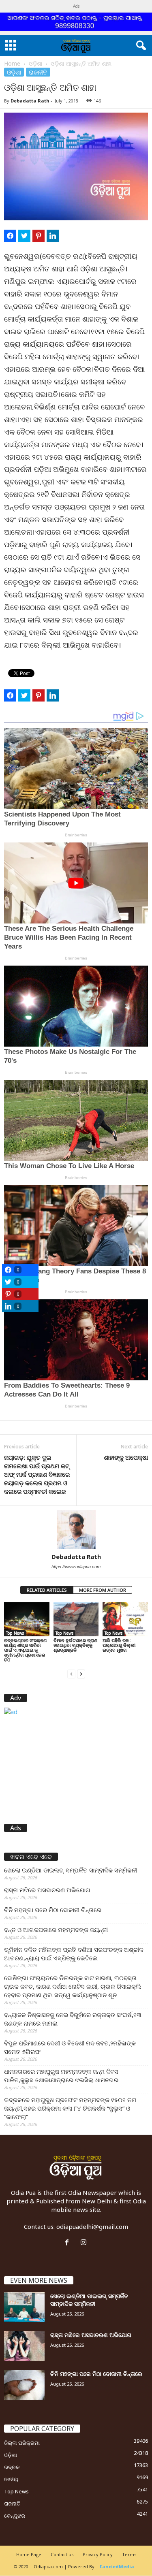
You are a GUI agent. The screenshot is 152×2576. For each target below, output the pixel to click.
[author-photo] (76, 1529)
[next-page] (81, 1673)
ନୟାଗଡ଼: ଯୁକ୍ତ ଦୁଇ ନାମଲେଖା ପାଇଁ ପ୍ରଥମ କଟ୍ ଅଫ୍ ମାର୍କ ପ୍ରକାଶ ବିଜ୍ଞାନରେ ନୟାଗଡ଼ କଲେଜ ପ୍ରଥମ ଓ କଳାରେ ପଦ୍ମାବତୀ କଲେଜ (37, 1474)
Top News (15, 1633)
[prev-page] (71, 1673)
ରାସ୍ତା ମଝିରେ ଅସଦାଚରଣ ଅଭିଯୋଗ (47, 1890)
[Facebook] (69, 2243)
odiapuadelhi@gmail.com (92, 2226)
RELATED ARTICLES (47, 1590)
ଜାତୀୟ (11, 2479)
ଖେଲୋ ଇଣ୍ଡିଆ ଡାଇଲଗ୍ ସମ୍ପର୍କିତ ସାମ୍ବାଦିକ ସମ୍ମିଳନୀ (71, 1870)
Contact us (62, 2554)
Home (12, 63)
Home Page (29, 2554)
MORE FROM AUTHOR (103, 1590)
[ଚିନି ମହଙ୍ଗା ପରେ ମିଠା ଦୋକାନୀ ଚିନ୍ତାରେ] (24, 2385)
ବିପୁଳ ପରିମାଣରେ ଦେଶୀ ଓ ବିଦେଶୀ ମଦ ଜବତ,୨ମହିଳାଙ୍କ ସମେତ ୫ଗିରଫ (70, 2047)
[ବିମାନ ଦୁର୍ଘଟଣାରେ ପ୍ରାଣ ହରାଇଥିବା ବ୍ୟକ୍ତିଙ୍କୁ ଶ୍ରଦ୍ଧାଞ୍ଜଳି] (76, 1619)
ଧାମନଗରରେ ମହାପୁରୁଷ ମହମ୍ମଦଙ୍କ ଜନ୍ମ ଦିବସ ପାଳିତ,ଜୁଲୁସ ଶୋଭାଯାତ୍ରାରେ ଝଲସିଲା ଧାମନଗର (61, 2076)
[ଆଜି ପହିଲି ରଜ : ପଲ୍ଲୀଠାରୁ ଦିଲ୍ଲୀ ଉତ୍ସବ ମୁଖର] (125, 1619)
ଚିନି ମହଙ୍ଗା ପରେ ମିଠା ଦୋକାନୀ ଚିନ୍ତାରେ (53, 1910)
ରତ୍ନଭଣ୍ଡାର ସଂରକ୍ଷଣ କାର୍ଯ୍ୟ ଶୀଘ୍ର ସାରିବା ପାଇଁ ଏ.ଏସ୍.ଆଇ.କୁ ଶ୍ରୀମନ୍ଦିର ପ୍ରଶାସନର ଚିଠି (25, 1650)
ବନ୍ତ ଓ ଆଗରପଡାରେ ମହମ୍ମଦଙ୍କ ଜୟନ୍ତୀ (56, 1930)
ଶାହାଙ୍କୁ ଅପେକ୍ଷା (126, 1457)
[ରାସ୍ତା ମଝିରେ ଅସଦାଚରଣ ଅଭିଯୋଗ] (24, 2346)
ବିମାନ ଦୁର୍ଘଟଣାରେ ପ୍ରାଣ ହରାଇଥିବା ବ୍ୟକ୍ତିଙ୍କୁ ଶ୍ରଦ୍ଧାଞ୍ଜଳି (75, 1645)
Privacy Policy (98, 2554)
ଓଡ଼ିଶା (35, 63)
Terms (129, 2554)
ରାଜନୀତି (38, 72)
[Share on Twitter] (24, 236)
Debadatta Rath (30, 101)
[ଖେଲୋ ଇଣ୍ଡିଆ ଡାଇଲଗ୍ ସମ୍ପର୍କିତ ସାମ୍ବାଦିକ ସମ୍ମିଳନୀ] (24, 2307)
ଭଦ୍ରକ (12, 2467)
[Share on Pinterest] (39, 236)
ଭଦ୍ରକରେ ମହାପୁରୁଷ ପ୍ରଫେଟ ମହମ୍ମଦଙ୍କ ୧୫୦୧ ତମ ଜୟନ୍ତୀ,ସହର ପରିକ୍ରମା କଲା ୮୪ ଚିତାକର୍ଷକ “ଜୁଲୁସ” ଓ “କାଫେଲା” (70, 2108)
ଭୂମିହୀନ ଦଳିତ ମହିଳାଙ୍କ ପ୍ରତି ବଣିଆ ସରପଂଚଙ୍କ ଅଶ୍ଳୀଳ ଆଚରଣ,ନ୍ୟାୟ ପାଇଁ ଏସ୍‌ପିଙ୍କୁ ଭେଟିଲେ (74, 1954)
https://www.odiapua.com (76, 1567)
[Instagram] (85, 2243)
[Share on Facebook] (10, 236)
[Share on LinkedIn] (53, 236)
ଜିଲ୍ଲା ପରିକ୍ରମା (22, 2443)
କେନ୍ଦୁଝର (15, 2516)
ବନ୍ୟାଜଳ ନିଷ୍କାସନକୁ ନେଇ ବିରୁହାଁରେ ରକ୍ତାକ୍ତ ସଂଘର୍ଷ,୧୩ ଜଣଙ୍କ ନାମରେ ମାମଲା (73, 2019)
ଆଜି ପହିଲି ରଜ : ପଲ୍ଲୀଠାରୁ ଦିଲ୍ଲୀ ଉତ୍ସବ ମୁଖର (119, 1645)
